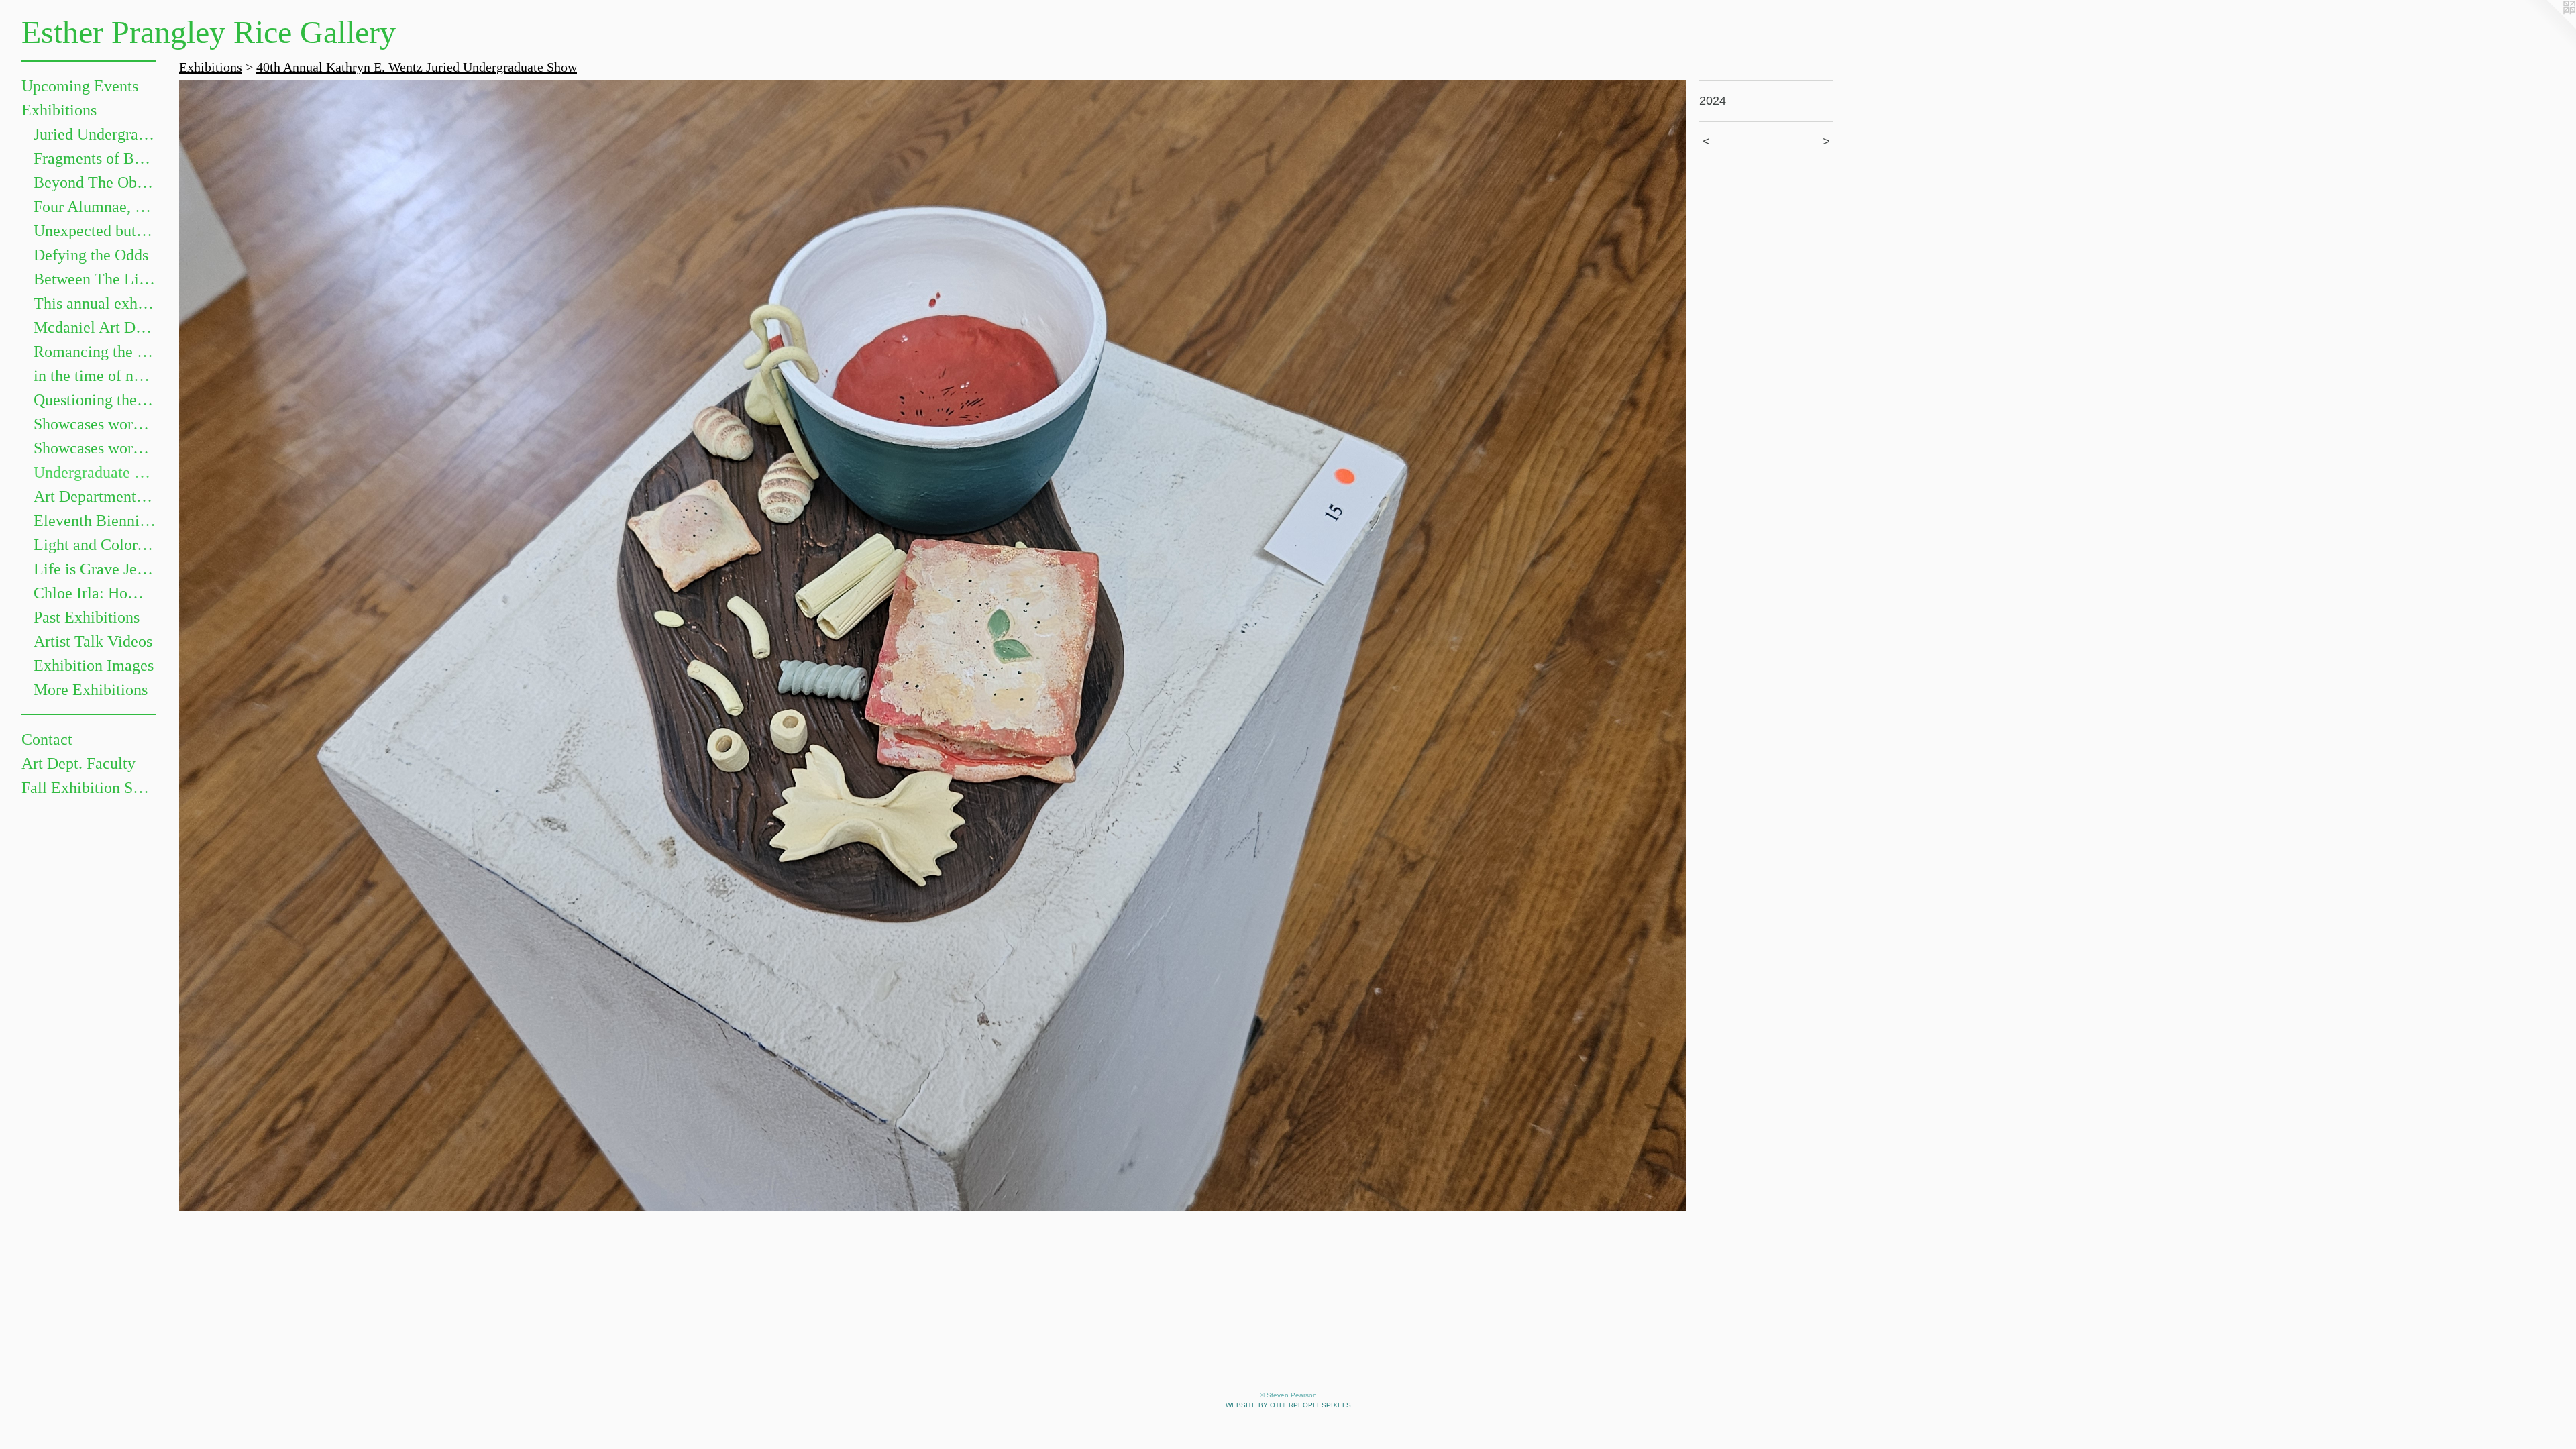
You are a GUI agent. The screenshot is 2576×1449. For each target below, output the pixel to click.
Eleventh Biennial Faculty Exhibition (95, 521)
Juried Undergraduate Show (95, 134)
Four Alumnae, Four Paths (95, 207)
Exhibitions (59, 110)
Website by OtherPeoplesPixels (1288, 1405)
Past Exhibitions (87, 617)
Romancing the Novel (95, 352)
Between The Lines (95, 279)
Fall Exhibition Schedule (89, 788)
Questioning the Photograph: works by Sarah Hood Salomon (95, 400)
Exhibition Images (94, 665)
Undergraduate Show (95, 472)
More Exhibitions (91, 690)
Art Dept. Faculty (78, 763)
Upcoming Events (80, 86)
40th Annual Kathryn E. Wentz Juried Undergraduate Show (417, 67)
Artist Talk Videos (93, 641)
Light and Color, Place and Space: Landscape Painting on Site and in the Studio (95, 545)
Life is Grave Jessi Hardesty (95, 569)
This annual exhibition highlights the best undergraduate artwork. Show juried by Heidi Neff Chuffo (95, 303)
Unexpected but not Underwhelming (95, 231)
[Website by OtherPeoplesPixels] (2549, 27)
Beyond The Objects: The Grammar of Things (95, 182)
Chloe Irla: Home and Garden (95, 593)
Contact (47, 739)
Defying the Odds (91, 255)
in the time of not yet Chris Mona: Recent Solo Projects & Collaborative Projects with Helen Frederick (95, 376)
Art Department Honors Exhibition (95, 496)
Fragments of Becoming (95, 158)
